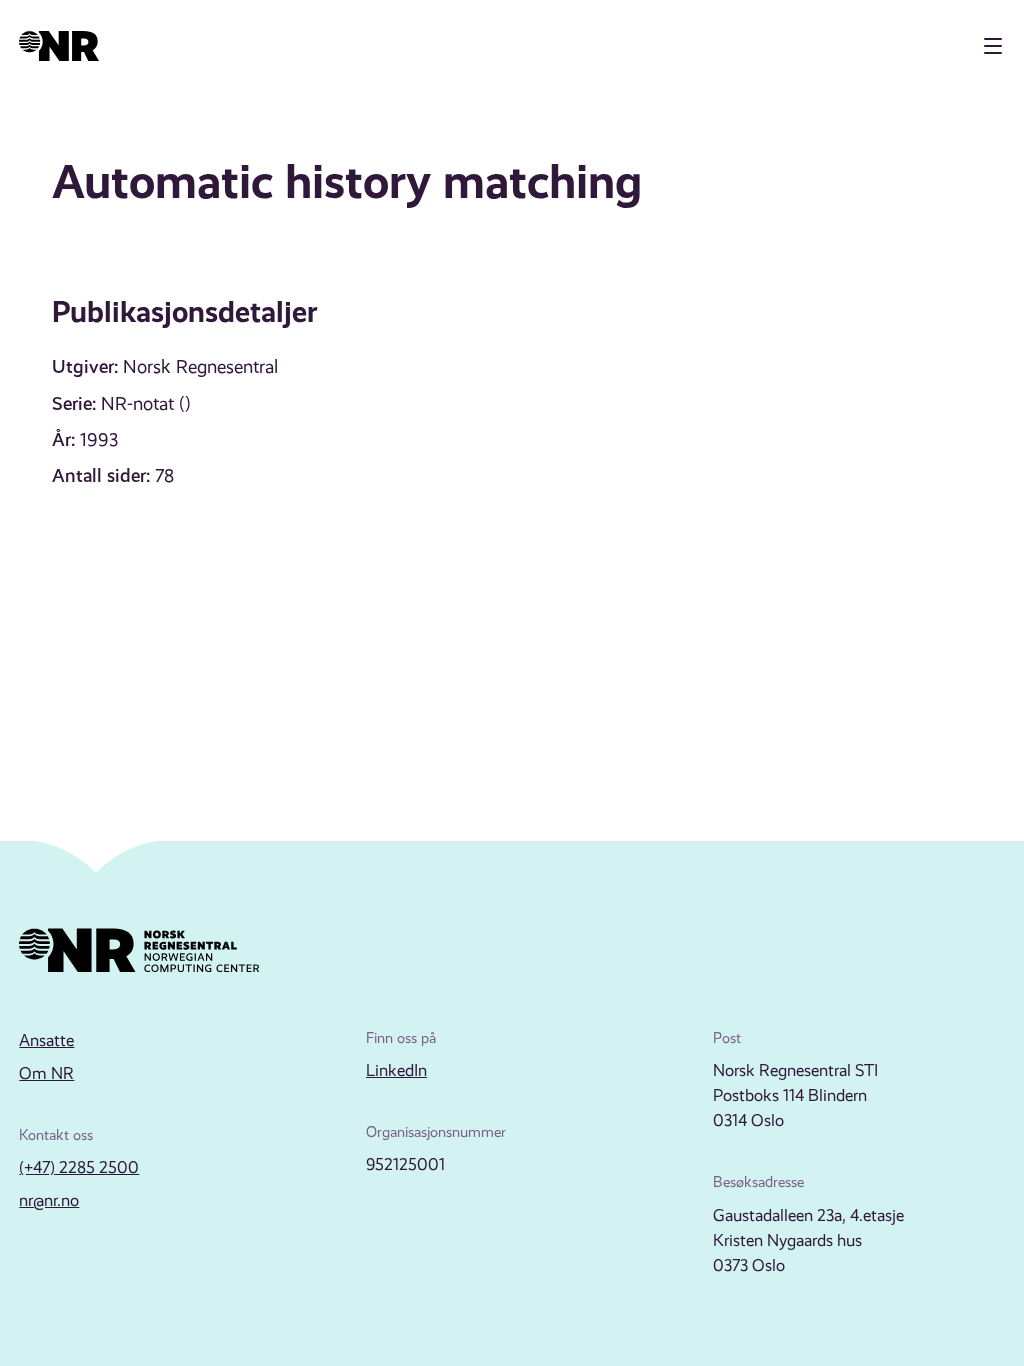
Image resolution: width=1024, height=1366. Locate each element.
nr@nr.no (49, 1200)
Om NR (46, 1073)
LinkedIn (396, 1070)
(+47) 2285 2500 (79, 1167)
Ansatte (46, 1040)
